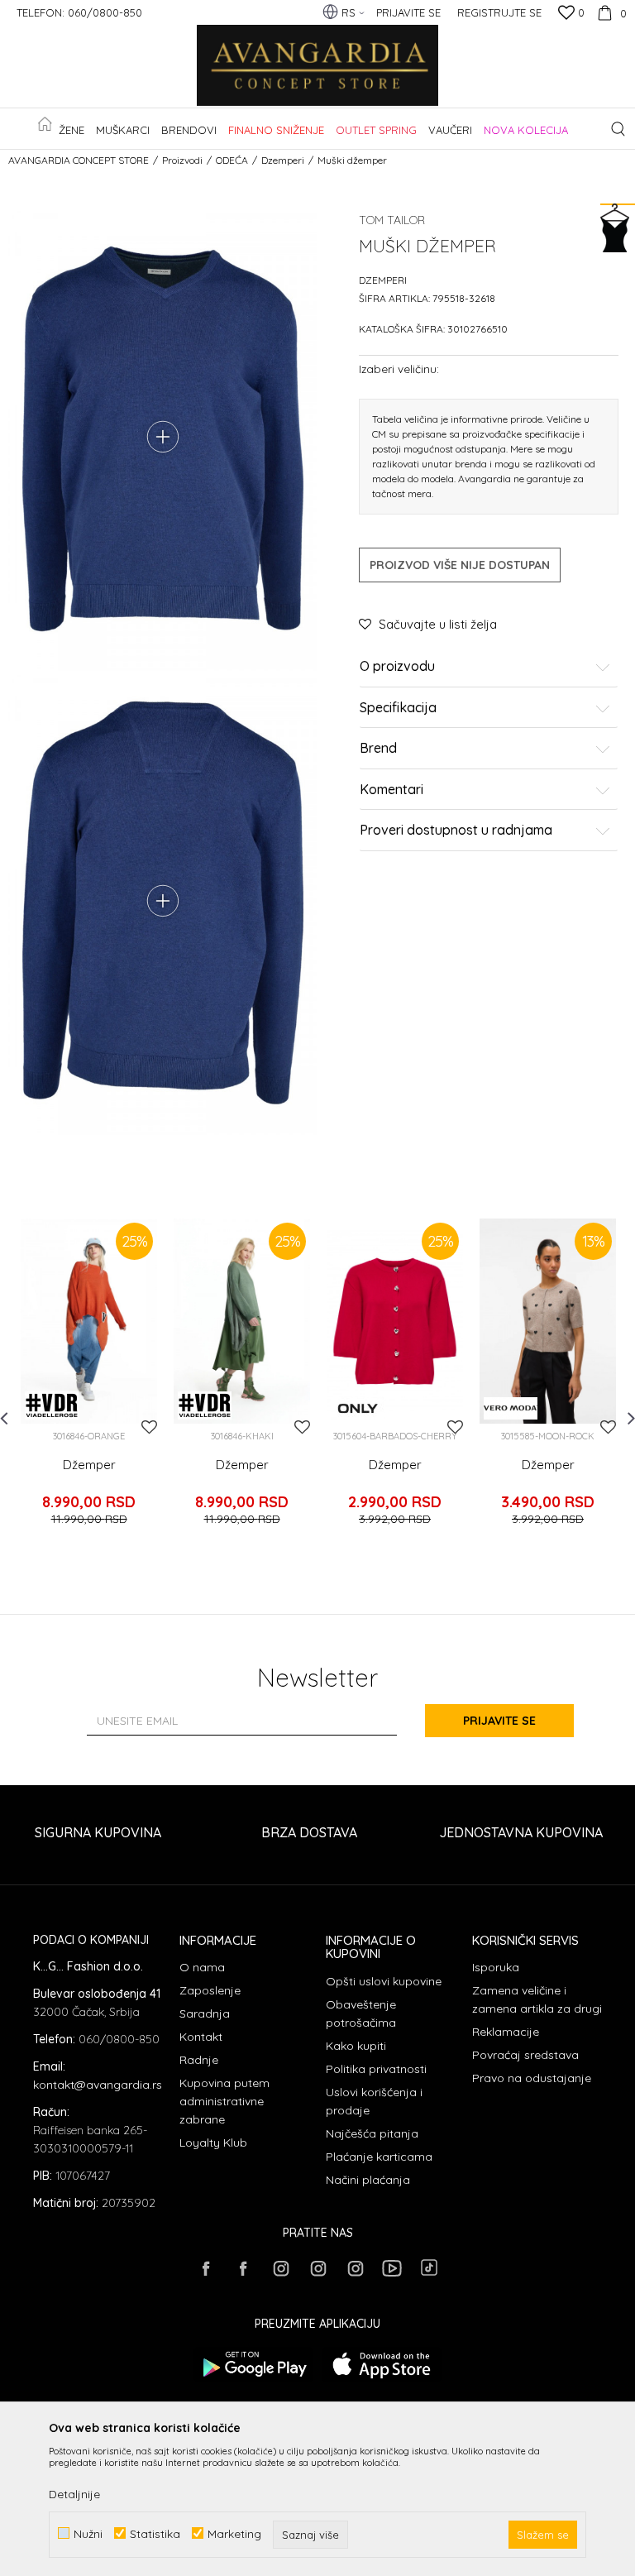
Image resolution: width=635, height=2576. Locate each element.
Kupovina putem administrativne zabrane (224, 2101)
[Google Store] (253, 2365)
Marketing (234, 2533)
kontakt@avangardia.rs (98, 2085)
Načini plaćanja (368, 2180)
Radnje (199, 2060)
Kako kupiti (356, 2046)
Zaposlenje (210, 1990)
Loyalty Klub (213, 2143)
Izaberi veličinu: (399, 369)
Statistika (155, 2533)
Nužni (88, 2533)
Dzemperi (283, 160)
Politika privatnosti (376, 2069)
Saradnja (205, 2013)
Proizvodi (182, 160)
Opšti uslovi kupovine (384, 1981)
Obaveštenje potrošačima (361, 2013)
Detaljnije (74, 2494)
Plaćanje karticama (379, 2157)
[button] (618, 129)
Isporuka (496, 1967)
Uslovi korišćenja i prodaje (374, 2101)
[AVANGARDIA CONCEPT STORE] (317, 66)
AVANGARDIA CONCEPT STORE (79, 160)
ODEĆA (232, 160)
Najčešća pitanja (372, 2133)
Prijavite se (499, 1721)
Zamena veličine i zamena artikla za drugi (537, 1999)
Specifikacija (398, 708)
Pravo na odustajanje (532, 2078)
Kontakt (201, 2037)
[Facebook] (206, 2268)
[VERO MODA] (511, 1408)
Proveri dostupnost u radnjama (456, 831)
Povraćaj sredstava (525, 2055)
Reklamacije (506, 2032)
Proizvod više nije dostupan (460, 565)
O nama (202, 1967)
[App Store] (382, 2365)
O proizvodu (397, 667)
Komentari (392, 790)
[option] (89, 1383)
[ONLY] (358, 1408)
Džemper (89, 1465)
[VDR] (52, 1405)
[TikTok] (429, 2267)
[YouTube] (392, 2268)
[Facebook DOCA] (243, 2268)
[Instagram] (280, 2268)
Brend (378, 749)
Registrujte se (499, 12)
